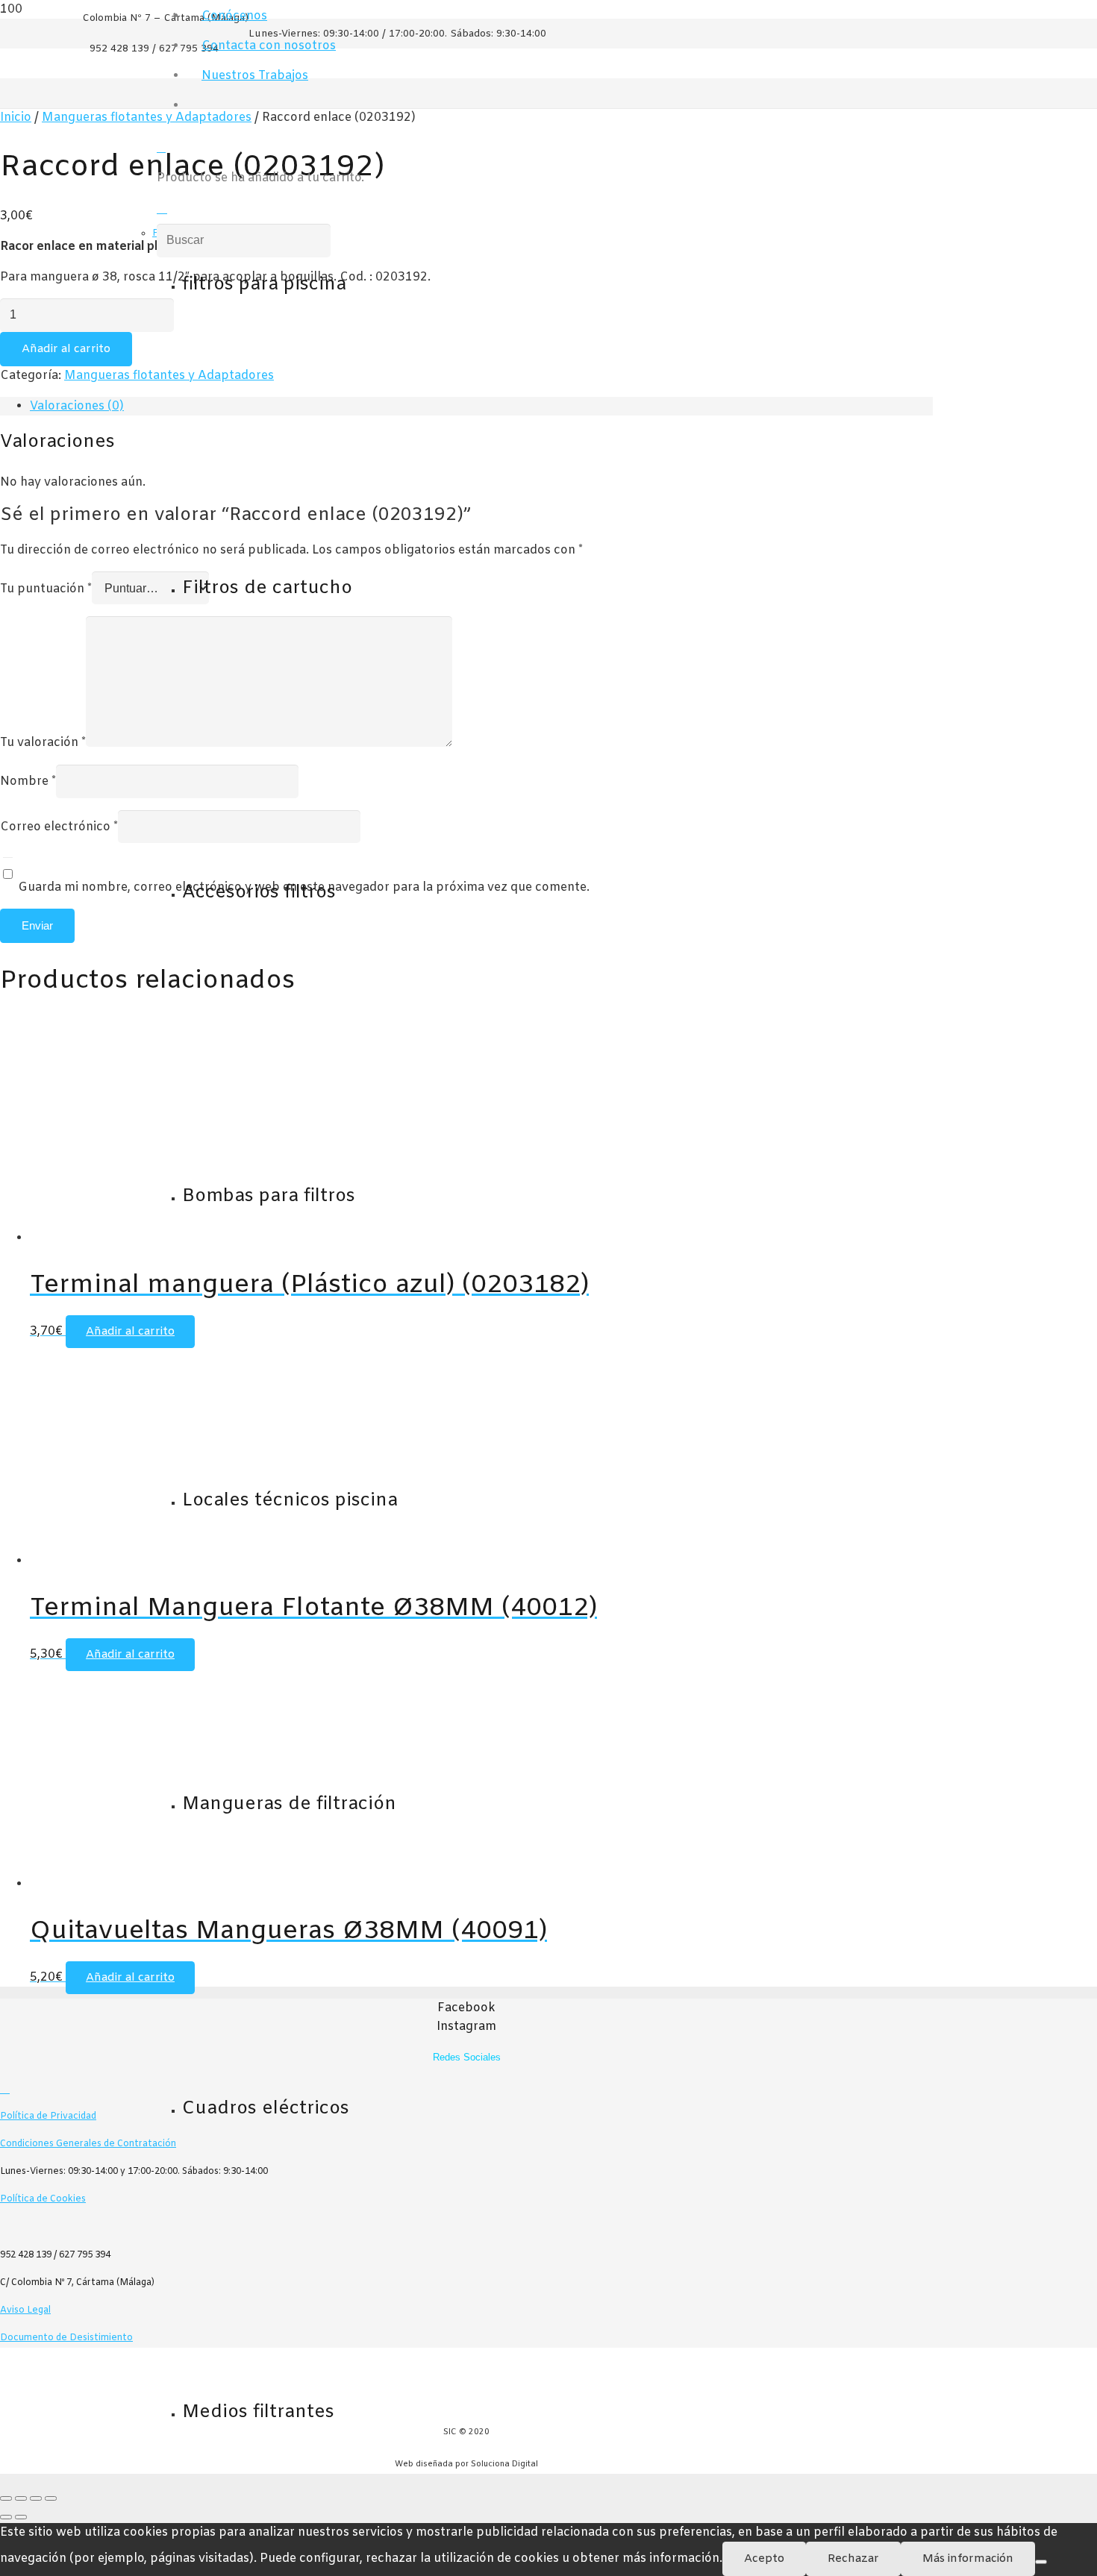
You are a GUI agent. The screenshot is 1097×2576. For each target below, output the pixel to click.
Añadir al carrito (66, 349)
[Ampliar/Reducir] (6, 2498)
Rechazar (853, 2559)
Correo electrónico (59, 827)
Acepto (764, 2559)
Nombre (28, 781)
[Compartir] (36, 2498)
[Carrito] (161, 148)
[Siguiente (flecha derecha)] (21, 2517)
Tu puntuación (46, 589)
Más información (968, 2559)
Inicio (16, 117)
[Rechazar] (1041, 2562)
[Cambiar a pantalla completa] (21, 2498)
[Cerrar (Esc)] (51, 2498)
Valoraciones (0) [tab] (77, 406)
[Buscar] (162, 209)
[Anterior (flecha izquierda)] (6, 2517)
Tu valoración (43, 743)
